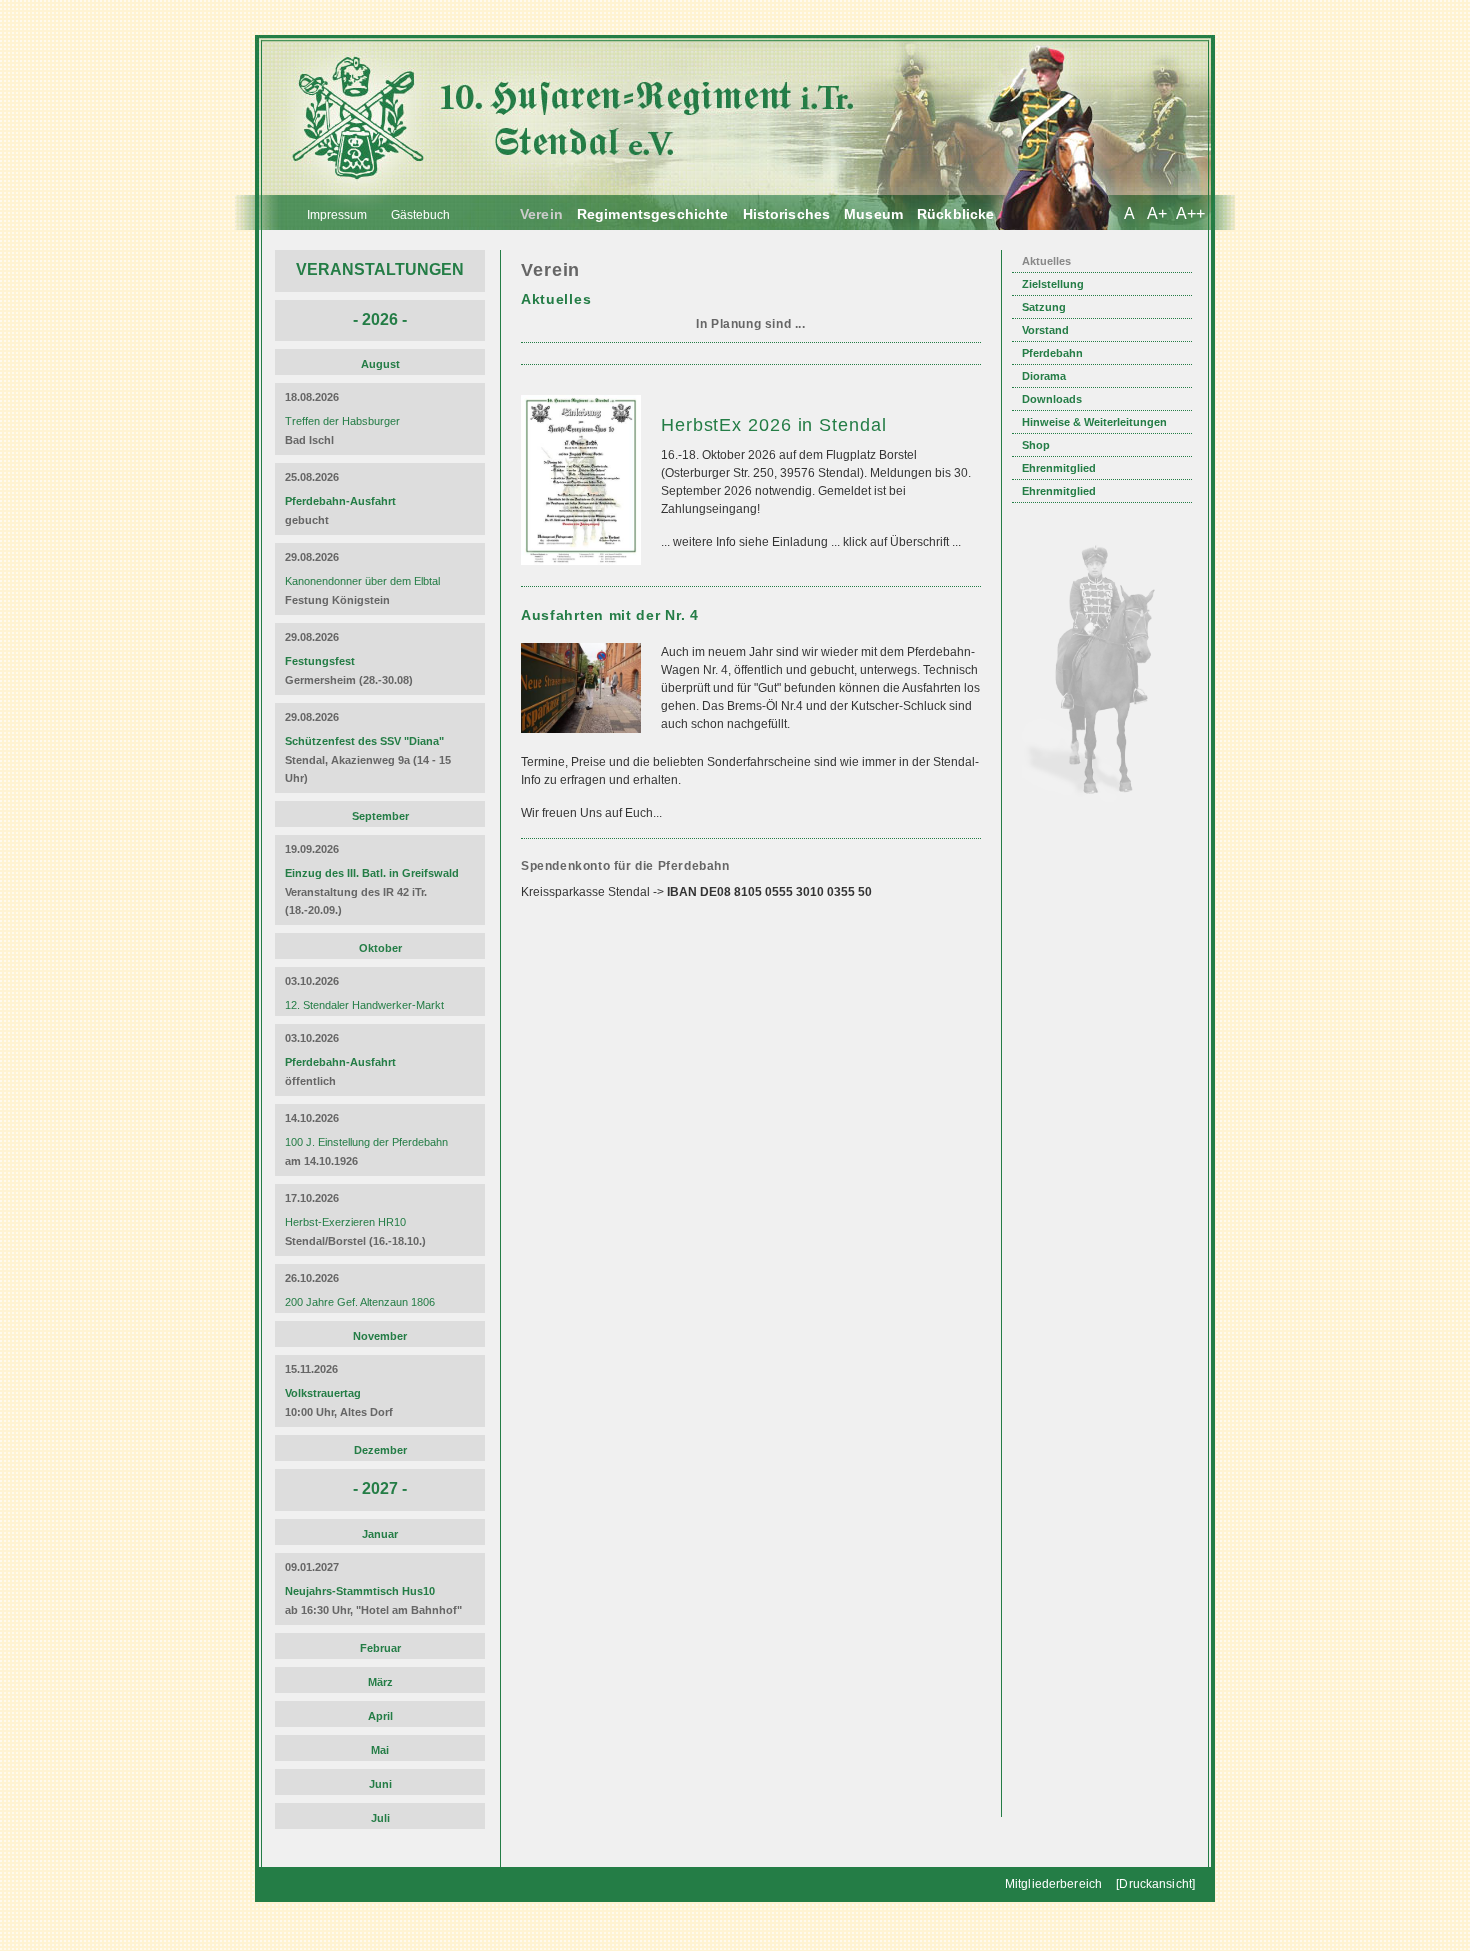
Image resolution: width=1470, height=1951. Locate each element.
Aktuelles (1046, 261)
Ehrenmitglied (1059, 468)
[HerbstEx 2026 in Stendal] (583, 574)
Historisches (787, 214)
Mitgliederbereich (1053, 1884)
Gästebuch (420, 215)
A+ (1157, 213)
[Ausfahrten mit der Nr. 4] (583, 742)
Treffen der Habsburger (342, 421)
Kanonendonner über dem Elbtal (362, 581)
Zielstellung (1053, 284)
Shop (1036, 445)
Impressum (337, 215)
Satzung (1044, 307)
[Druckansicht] (1155, 1884)
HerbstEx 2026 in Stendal (774, 425)
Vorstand (1045, 330)
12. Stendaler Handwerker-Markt (364, 1005)
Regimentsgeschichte (653, 214)
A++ (1190, 213)
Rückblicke (955, 214)
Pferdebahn (1052, 353)
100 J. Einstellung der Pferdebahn (366, 1142)
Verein (541, 214)
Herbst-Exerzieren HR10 (345, 1222)
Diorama (1044, 376)
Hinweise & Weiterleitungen (1094, 422)
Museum (873, 214)
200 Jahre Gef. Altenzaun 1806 (360, 1302)
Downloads (1052, 399)
